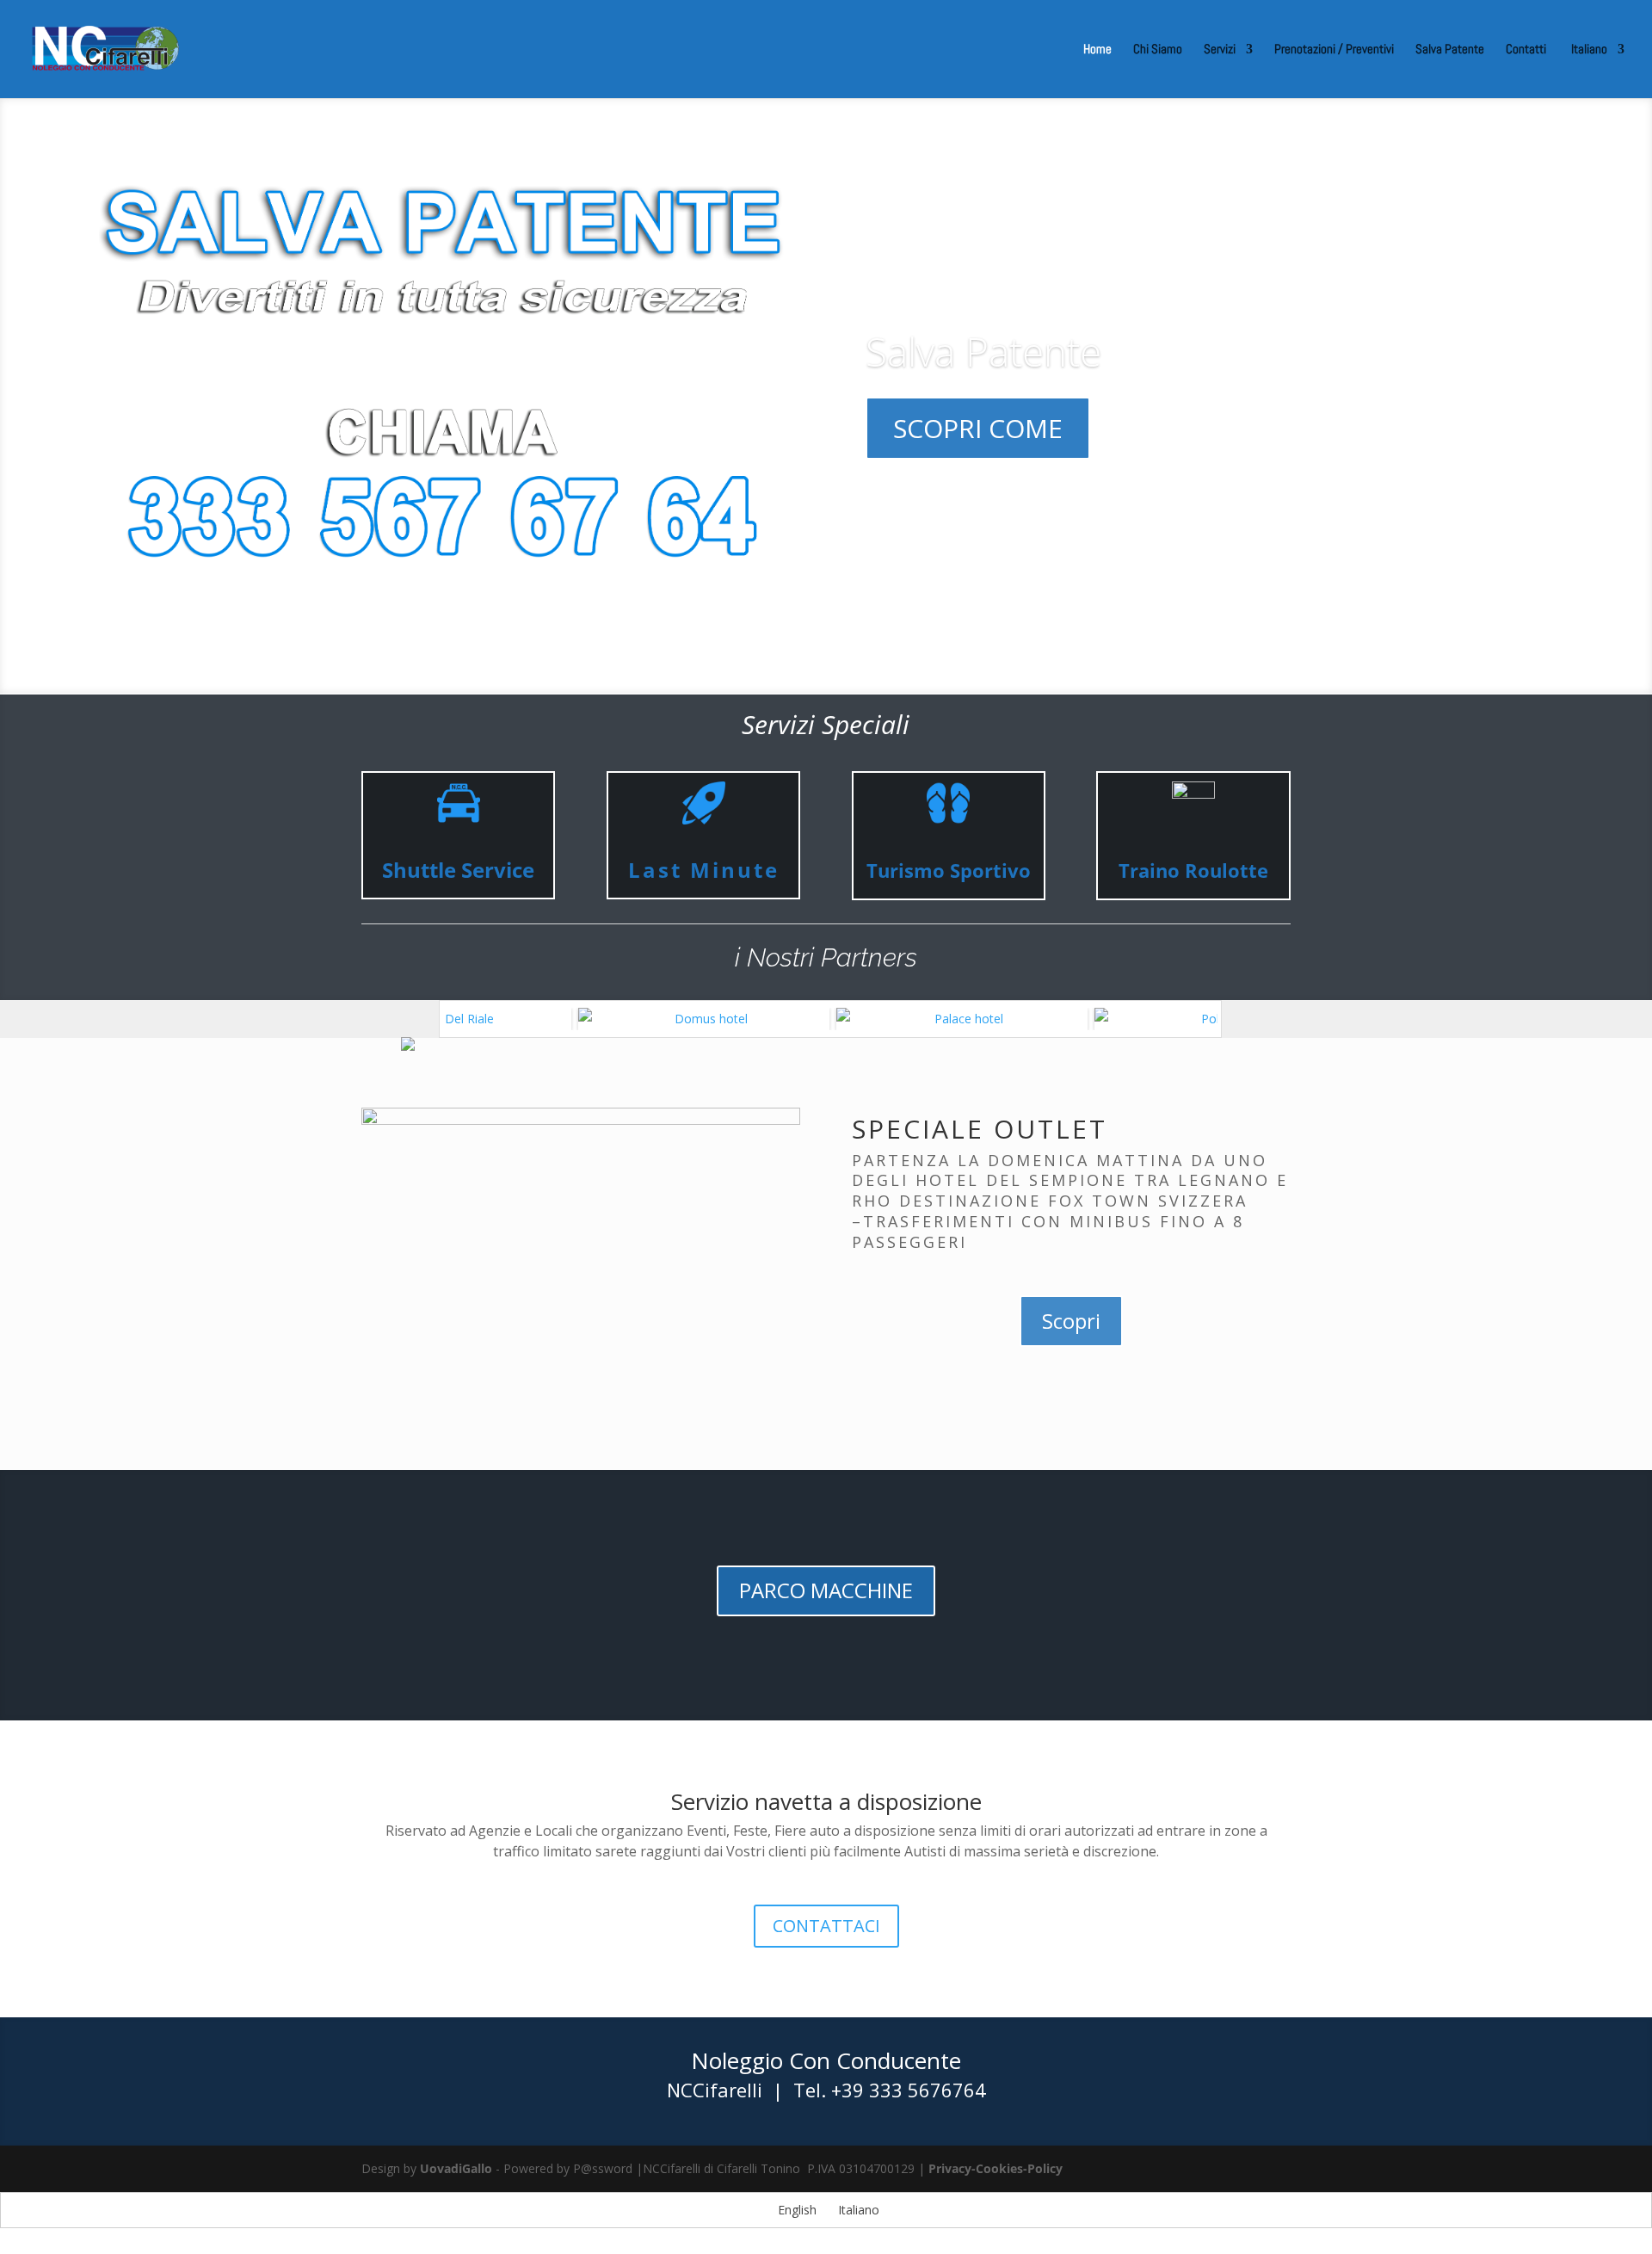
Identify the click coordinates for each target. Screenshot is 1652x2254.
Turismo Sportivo (949, 870)
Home (1097, 50)
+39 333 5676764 (909, 2090)
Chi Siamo (1158, 50)
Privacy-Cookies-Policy (996, 2168)
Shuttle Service (458, 870)
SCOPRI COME (978, 428)
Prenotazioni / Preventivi (1334, 50)
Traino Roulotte (1193, 870)
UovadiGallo (456, 2168)
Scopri (1071, 1321)
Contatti (1526, 50)
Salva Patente (1450, 50)
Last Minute (704, 870)
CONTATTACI (826, 1926)
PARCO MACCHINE (826, 1590)
